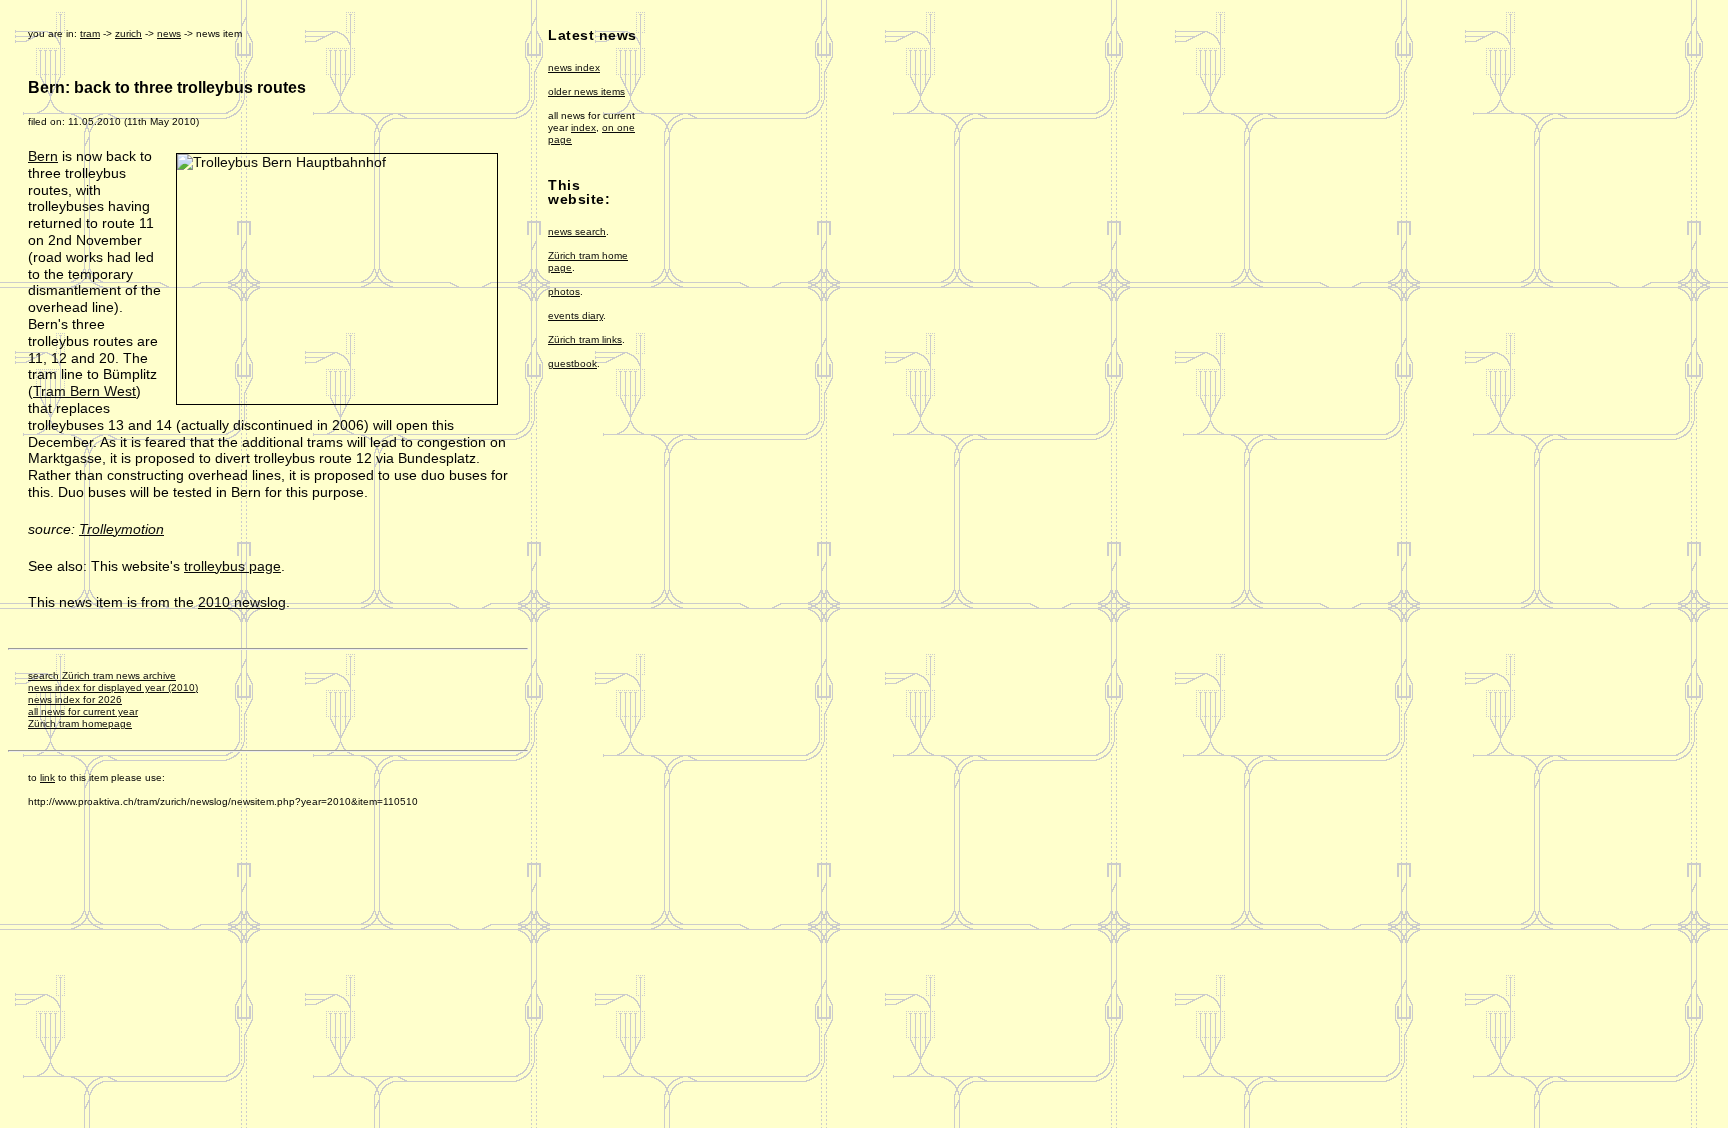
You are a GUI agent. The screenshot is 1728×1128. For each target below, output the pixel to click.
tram (90, 33)
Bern (43, 156)
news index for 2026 (75, 699)
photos (564, 291)
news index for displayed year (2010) (113, 687)
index (583, 127)
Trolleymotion (121, 529)
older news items (586, 91)
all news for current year (83, 711)
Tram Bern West (84, 391)
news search (577, 231)
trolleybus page (232, 566)
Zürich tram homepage (80, 723)
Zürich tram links (585, 339)
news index (574, 67)
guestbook (572, 363)
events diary (575, 315)
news (169, 33)
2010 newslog (242, 602)
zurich (128, 33)
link (47, 777)
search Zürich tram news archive (102, 675)
